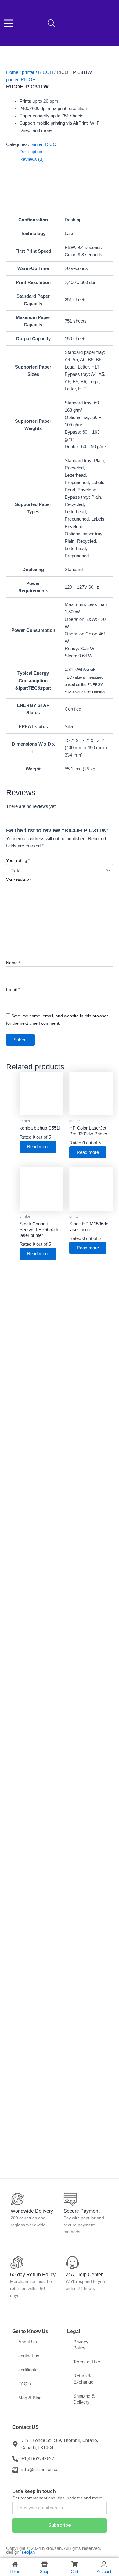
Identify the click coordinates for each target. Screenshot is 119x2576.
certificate (28, 2370)
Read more (38, 1147)
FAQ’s (25, 2384)
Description (31, 152)
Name (13, 963)
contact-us (29, 2356)
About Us (28, 2342)
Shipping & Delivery (84, 2399)
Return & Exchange (83, 2379)
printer (28, 72)
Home (12, 72)
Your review (19, 880)
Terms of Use (87, 2362)
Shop (45, 2572)
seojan (28, 2552)
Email (13, 989)
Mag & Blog (30, 2398)
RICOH (46, 72)
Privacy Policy (81, 2345)
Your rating (18, 860)
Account (104, 2572)
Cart (74, 2572)
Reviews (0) (32, 159)
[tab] (66, 152)
